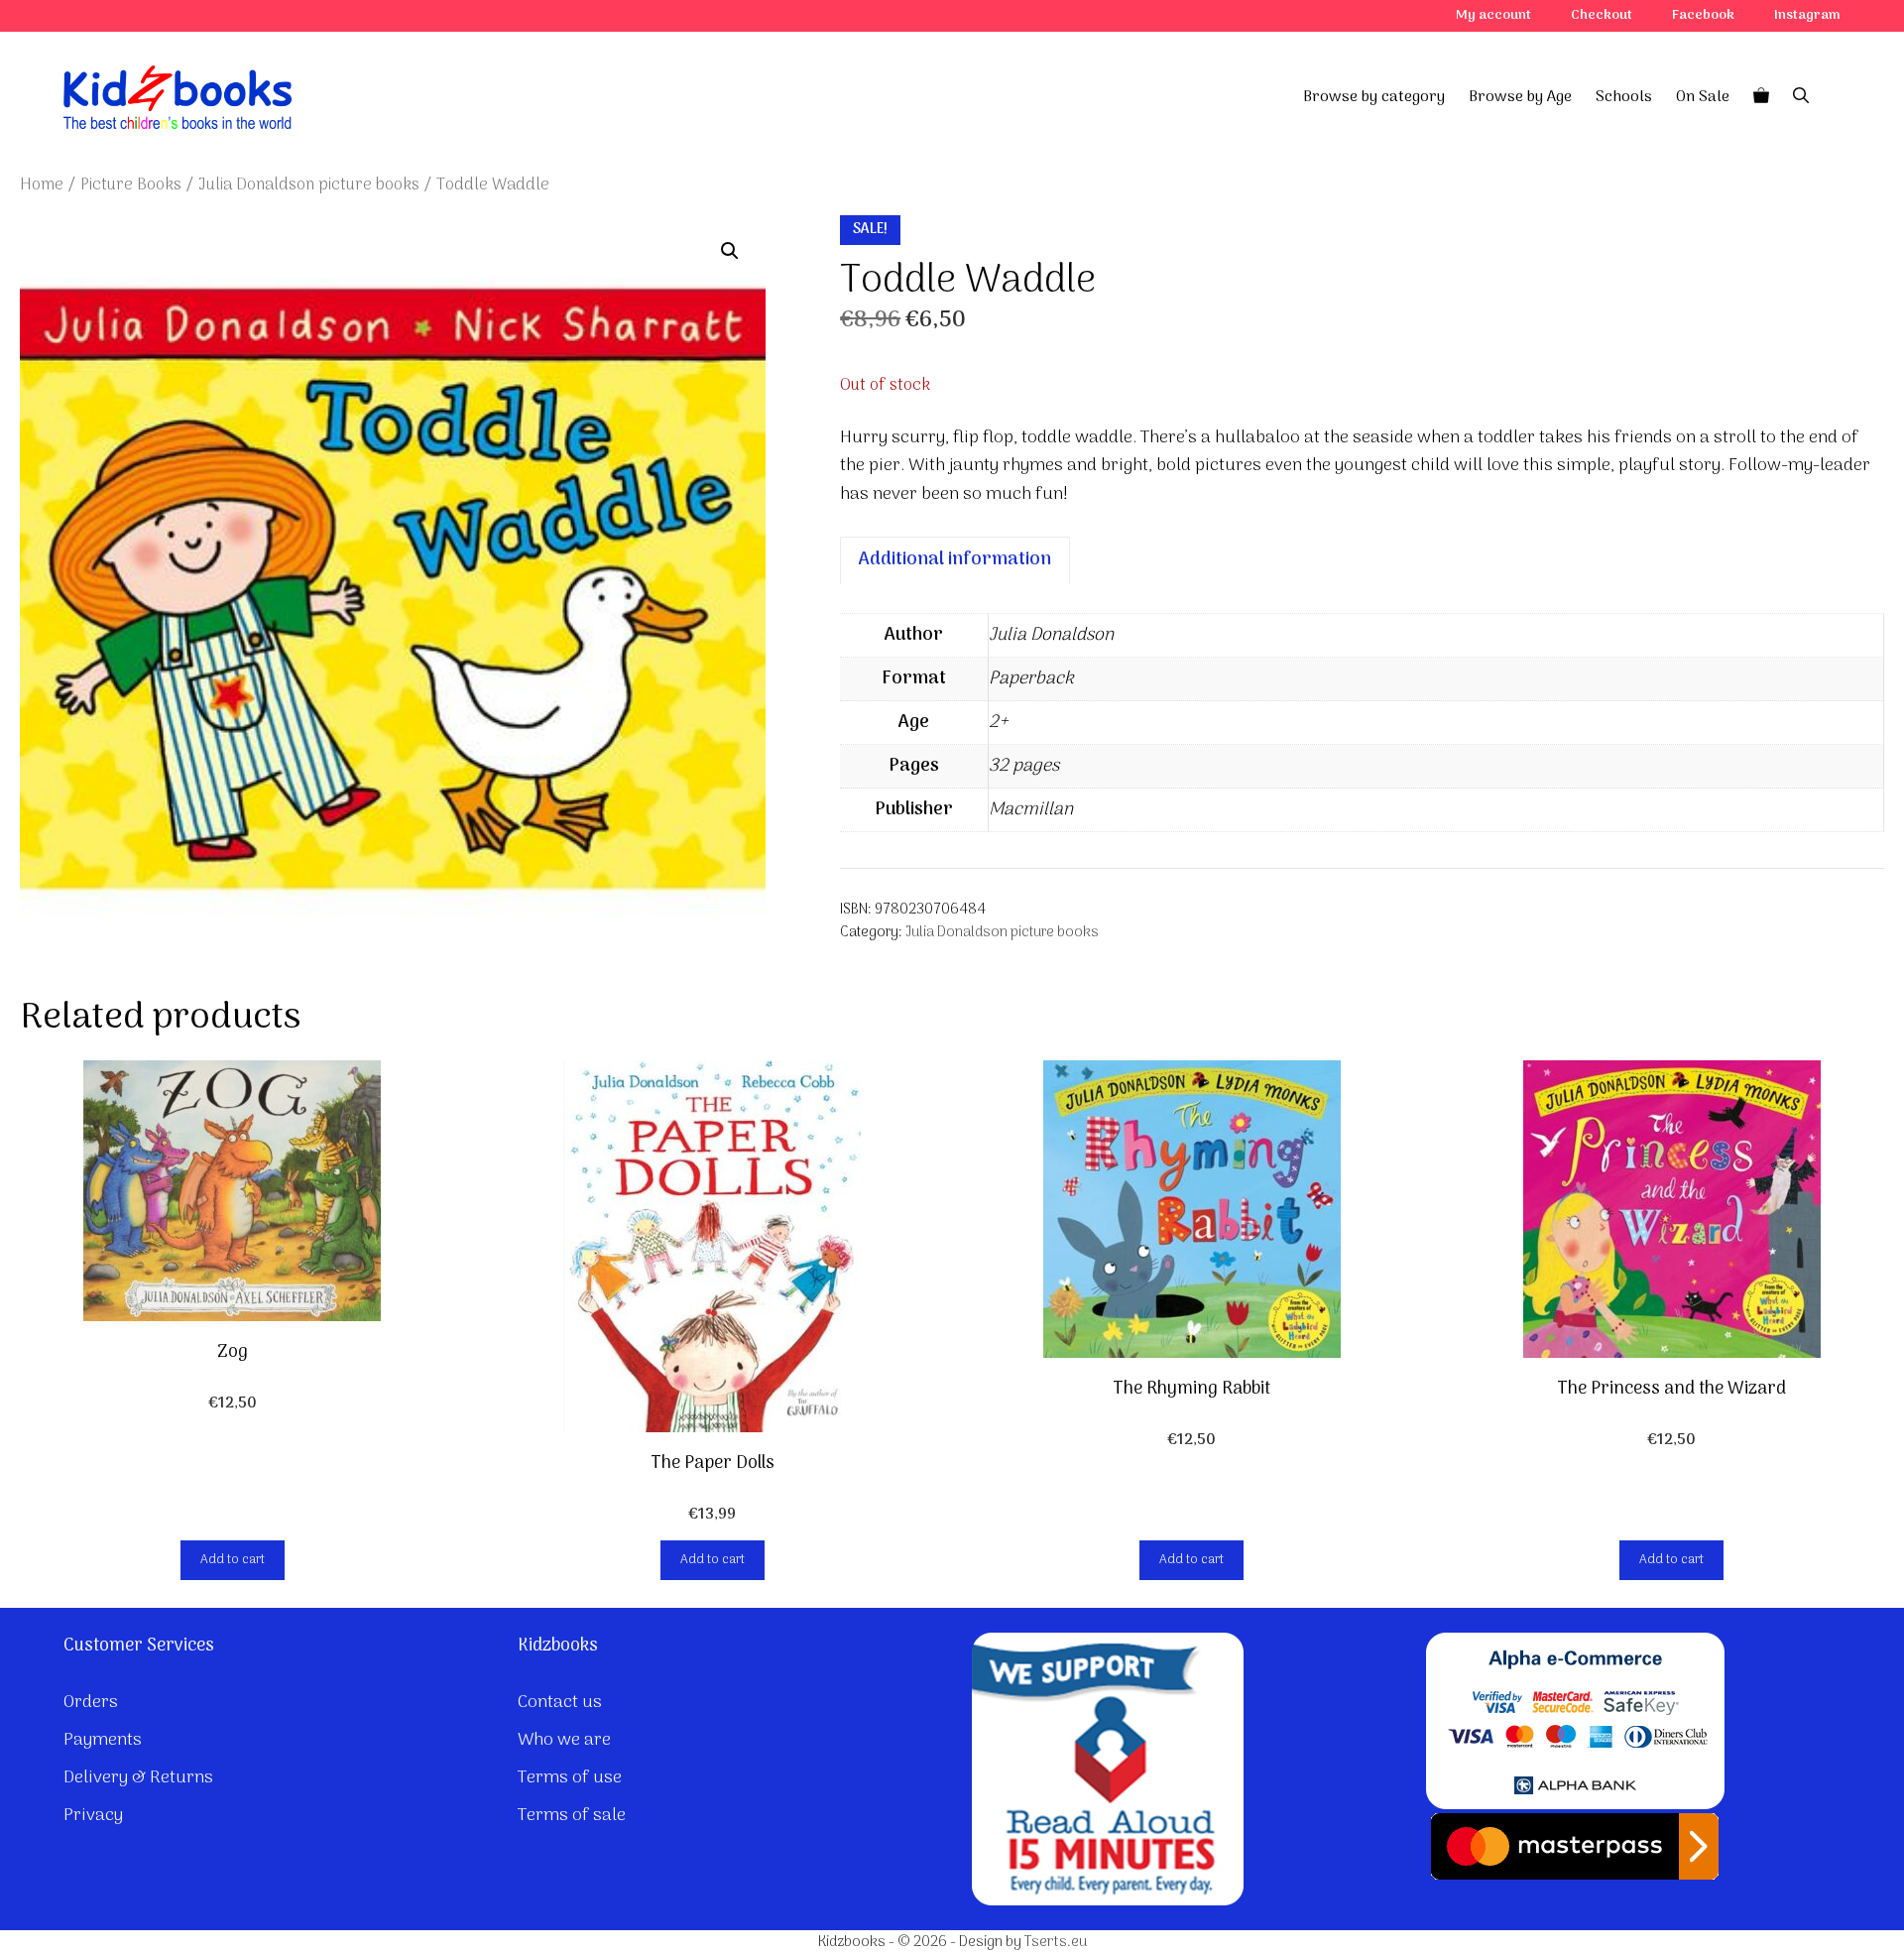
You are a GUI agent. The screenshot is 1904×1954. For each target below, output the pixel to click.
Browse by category (1374, 97)
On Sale (1703, 97)
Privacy (93, 1816)
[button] (730, 251)
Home (42, 185)
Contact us (560, 1703)
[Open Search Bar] (1801, 97)
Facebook (1703, 15)
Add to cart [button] (233, 1560)
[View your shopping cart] (1761, 97)
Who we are (564, 1740)
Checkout (1602, 15)
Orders (91, 1703)
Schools (1624, 97)
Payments (103, 1740)
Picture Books (131, 185)
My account (1493, 15)
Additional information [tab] (955, 560)
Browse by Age (1520, 97)
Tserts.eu (1056, 1942)
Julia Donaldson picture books (309, 185)
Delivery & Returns (138, 1778)
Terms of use (570, 1778)
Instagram (1807, 15)
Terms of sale (572, 1816)
